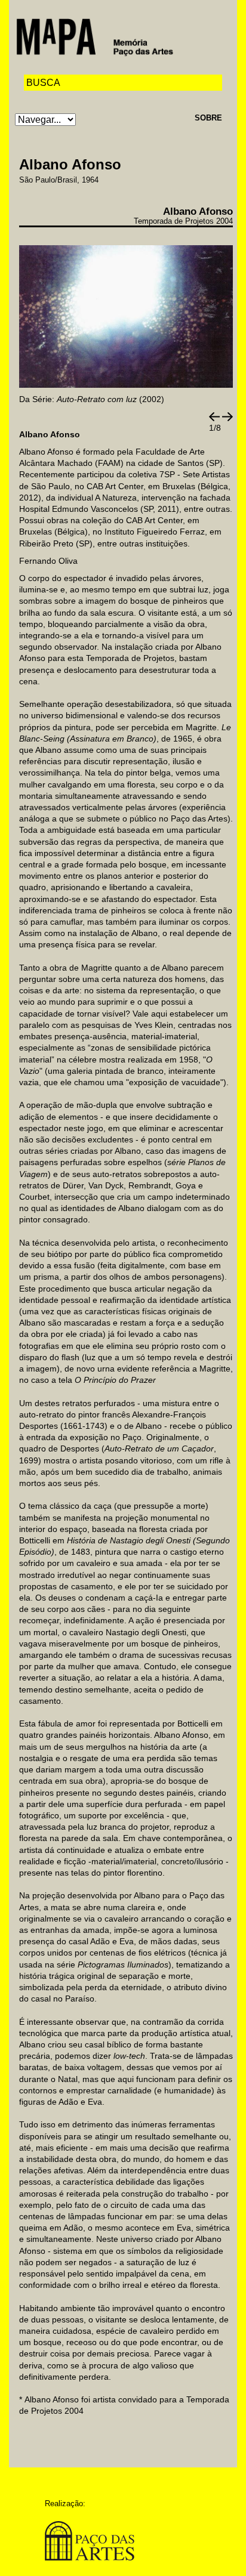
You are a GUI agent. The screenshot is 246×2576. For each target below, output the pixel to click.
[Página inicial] (95, 36)
